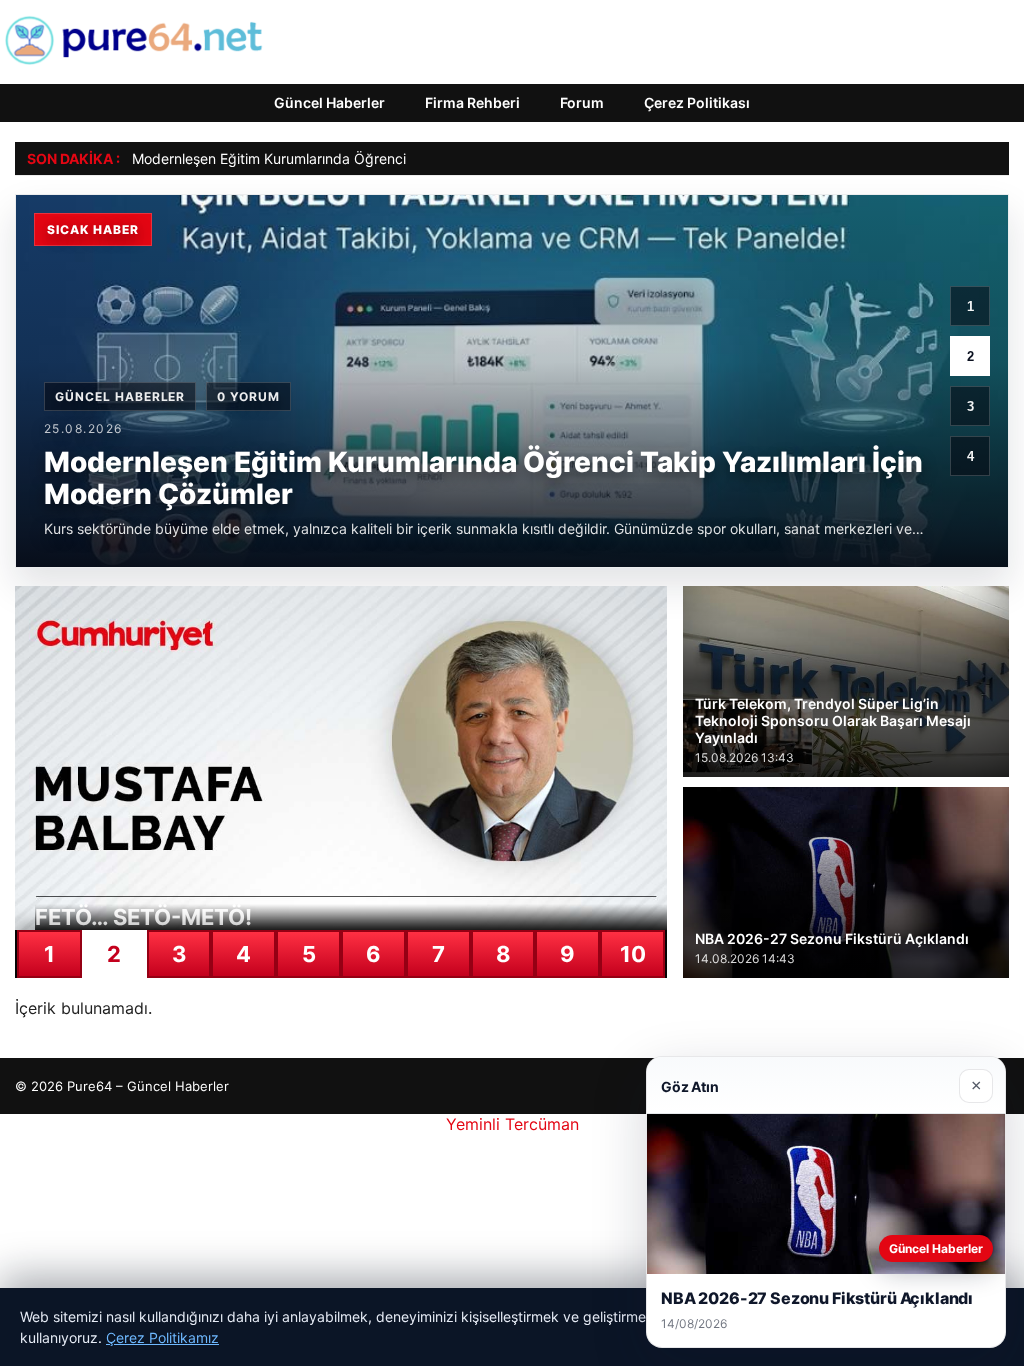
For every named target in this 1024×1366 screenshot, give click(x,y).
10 (633, 954)
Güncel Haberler (329, 102)
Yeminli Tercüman (512, 1124)
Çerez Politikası (697, 102)
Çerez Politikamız (162, 1337)
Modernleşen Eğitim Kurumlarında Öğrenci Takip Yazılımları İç (331, 158)
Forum (582, 102)
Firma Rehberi (472, 102)
